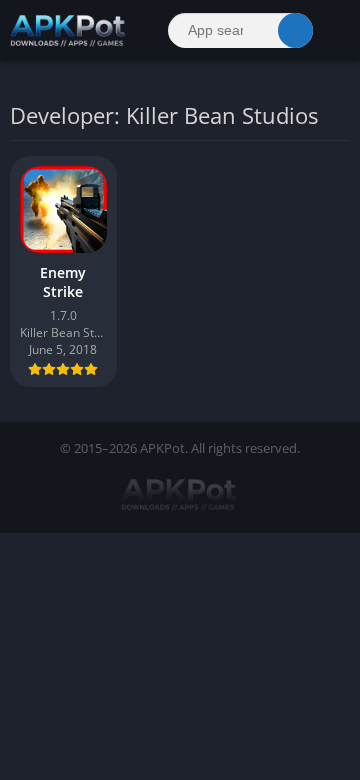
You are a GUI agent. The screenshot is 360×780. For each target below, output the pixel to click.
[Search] (295, 30)
